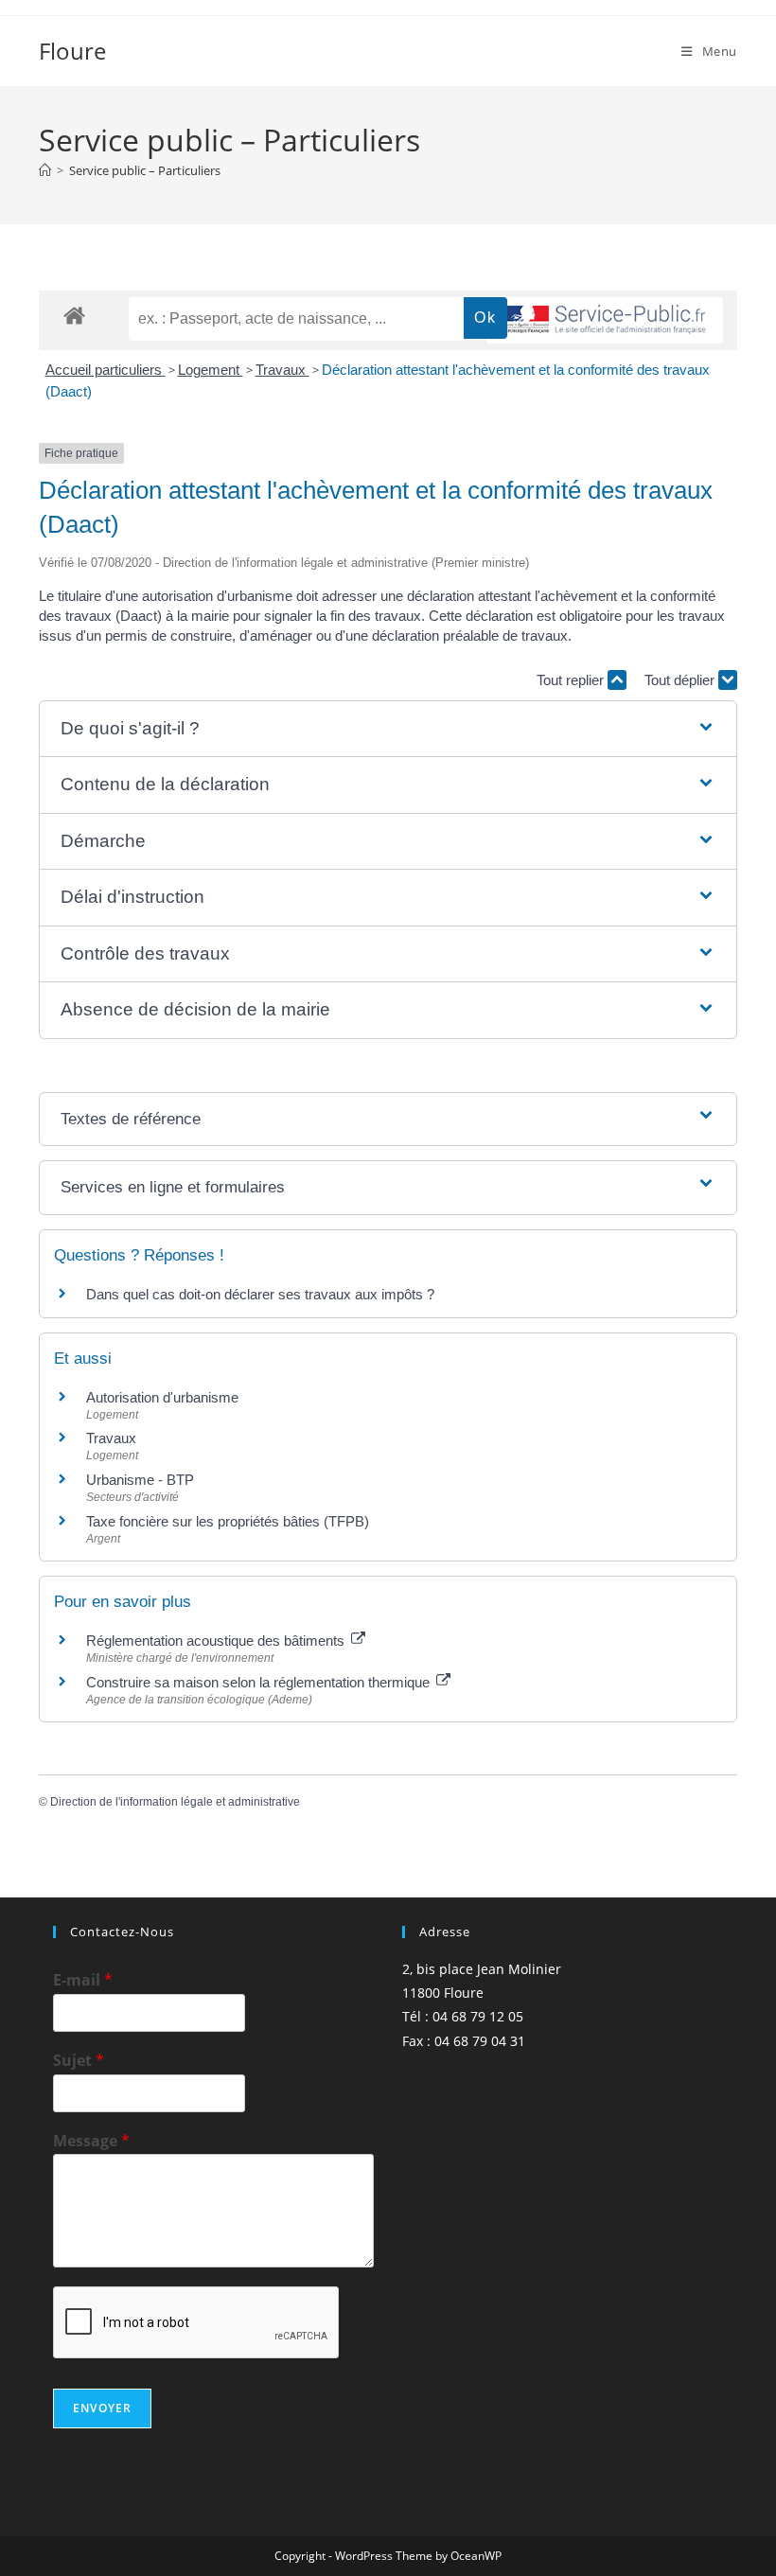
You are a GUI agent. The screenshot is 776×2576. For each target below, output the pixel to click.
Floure (72, 51)
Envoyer (102, 2408)
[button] (388, 729)
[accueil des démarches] (74, 315)
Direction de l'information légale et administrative (175, 1802)
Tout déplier (681, 680)
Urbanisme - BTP (140, 1480)
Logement (211, 370)
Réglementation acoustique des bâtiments (217, 1641)
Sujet (79, 2061)
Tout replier (572, 680)
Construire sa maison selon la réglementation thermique (260, 1682)
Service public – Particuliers (145, 170)
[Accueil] (45, 170)
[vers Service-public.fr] (605, 320)
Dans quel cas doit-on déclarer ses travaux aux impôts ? (260, 1294)
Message (91, 2141)
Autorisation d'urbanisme (162, 1397)
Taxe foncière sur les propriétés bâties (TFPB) (228, 1521)
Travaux (282, 370)
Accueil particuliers (106, 370)
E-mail (83, 1980)
